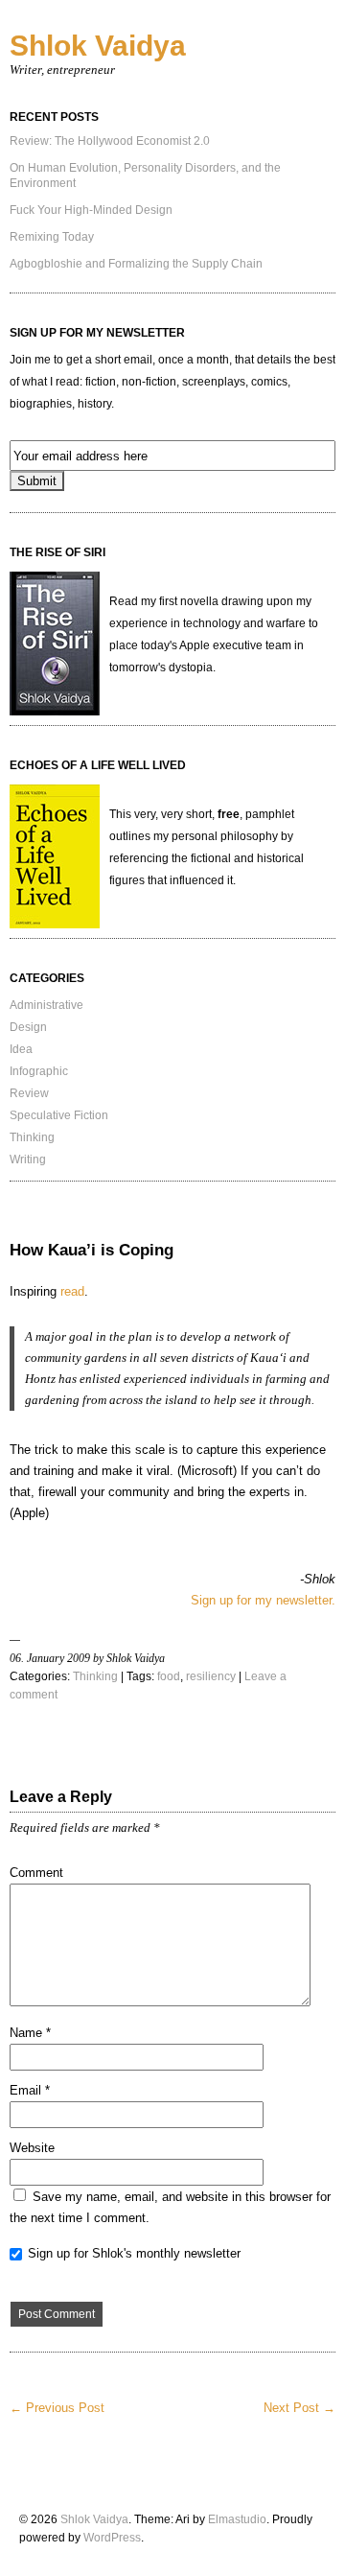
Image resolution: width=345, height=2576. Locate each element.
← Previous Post (57, 2408)
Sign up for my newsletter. (263, 1600)
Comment (36, 1873)
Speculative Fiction (59, 1115)
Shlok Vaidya (98, 46)
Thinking (32, 1137)
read (72, 1291)
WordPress (112, 2538)
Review (29, 1093)
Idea (21, 1049)
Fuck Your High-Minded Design (91, 210)
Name (30, 2033)
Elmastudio (237, 2519)
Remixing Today (52, 237)
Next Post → (299, 2408)
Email (30, 2090)
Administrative (46, 1005)
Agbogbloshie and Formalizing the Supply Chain (136, 264)
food (169, 1676)
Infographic (39, 1071)
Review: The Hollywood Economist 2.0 (110, 141)
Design (28, 1027)
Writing (28, 1159)
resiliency (211, 1676)
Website (32, 2148)
